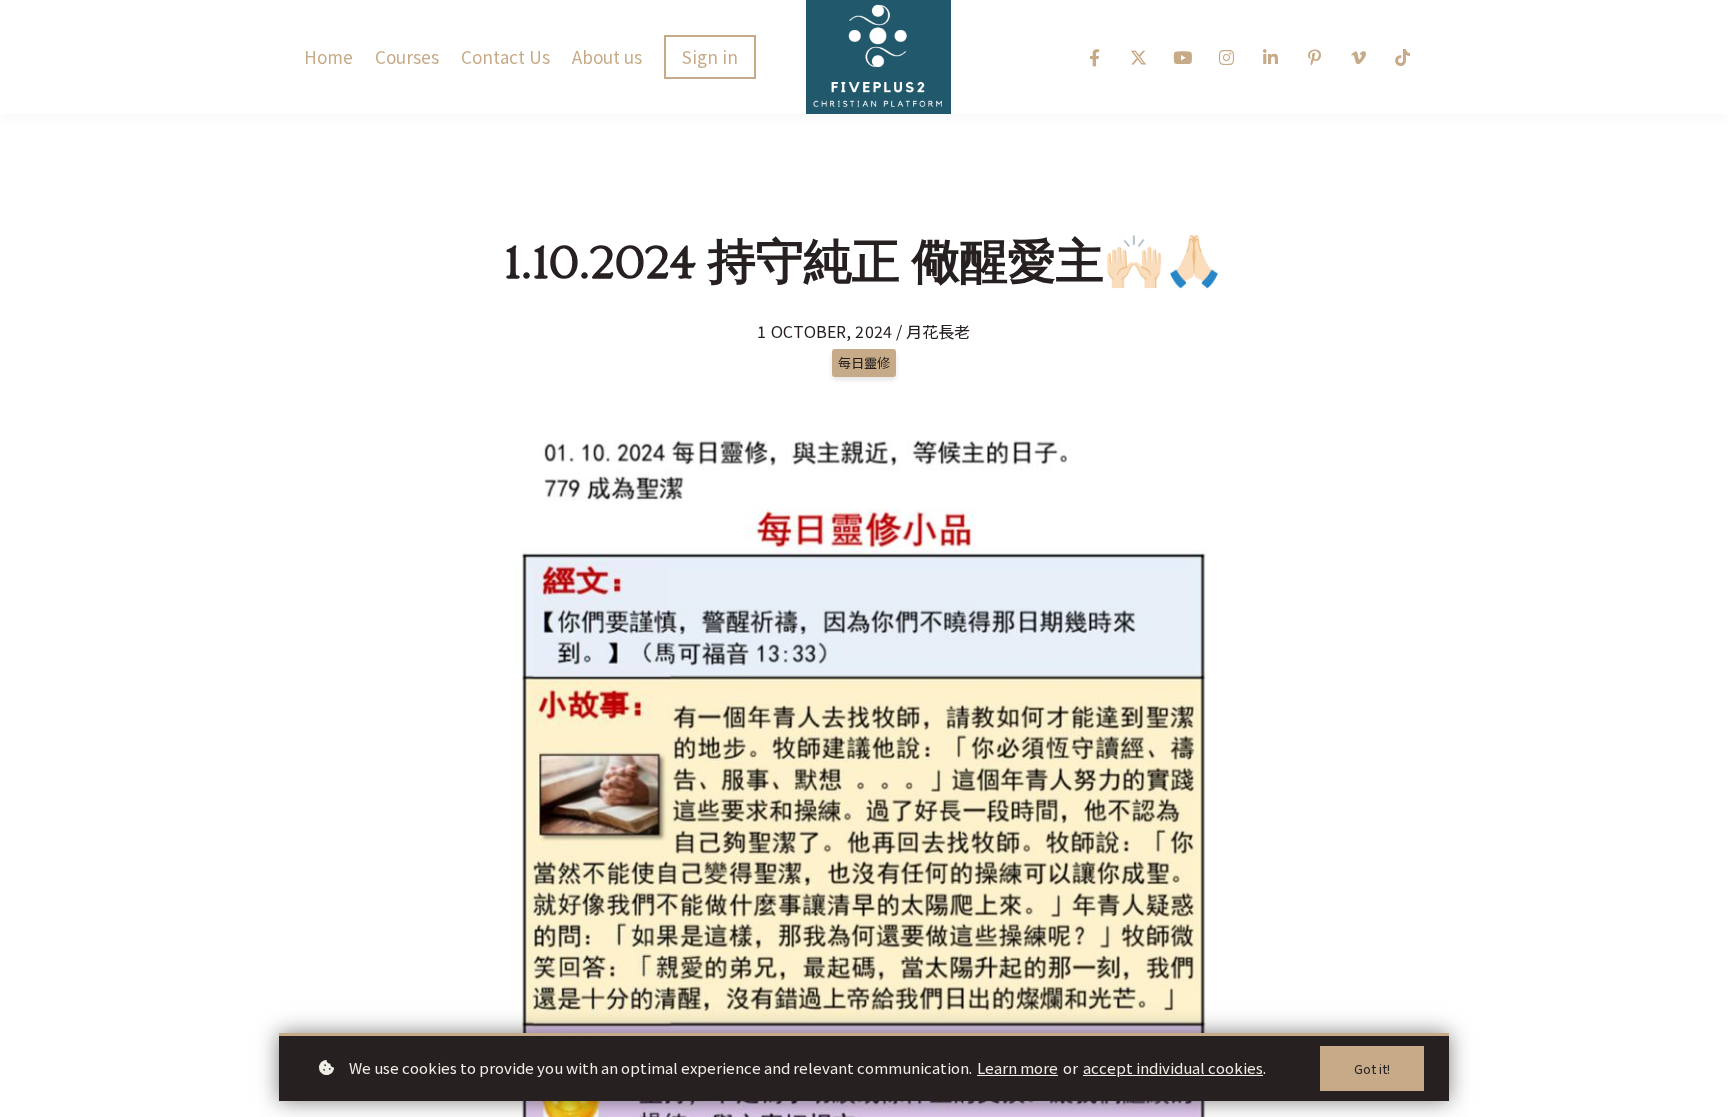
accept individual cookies (1173, 1067)
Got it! (1372, 1068)
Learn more (1017, 1067)
